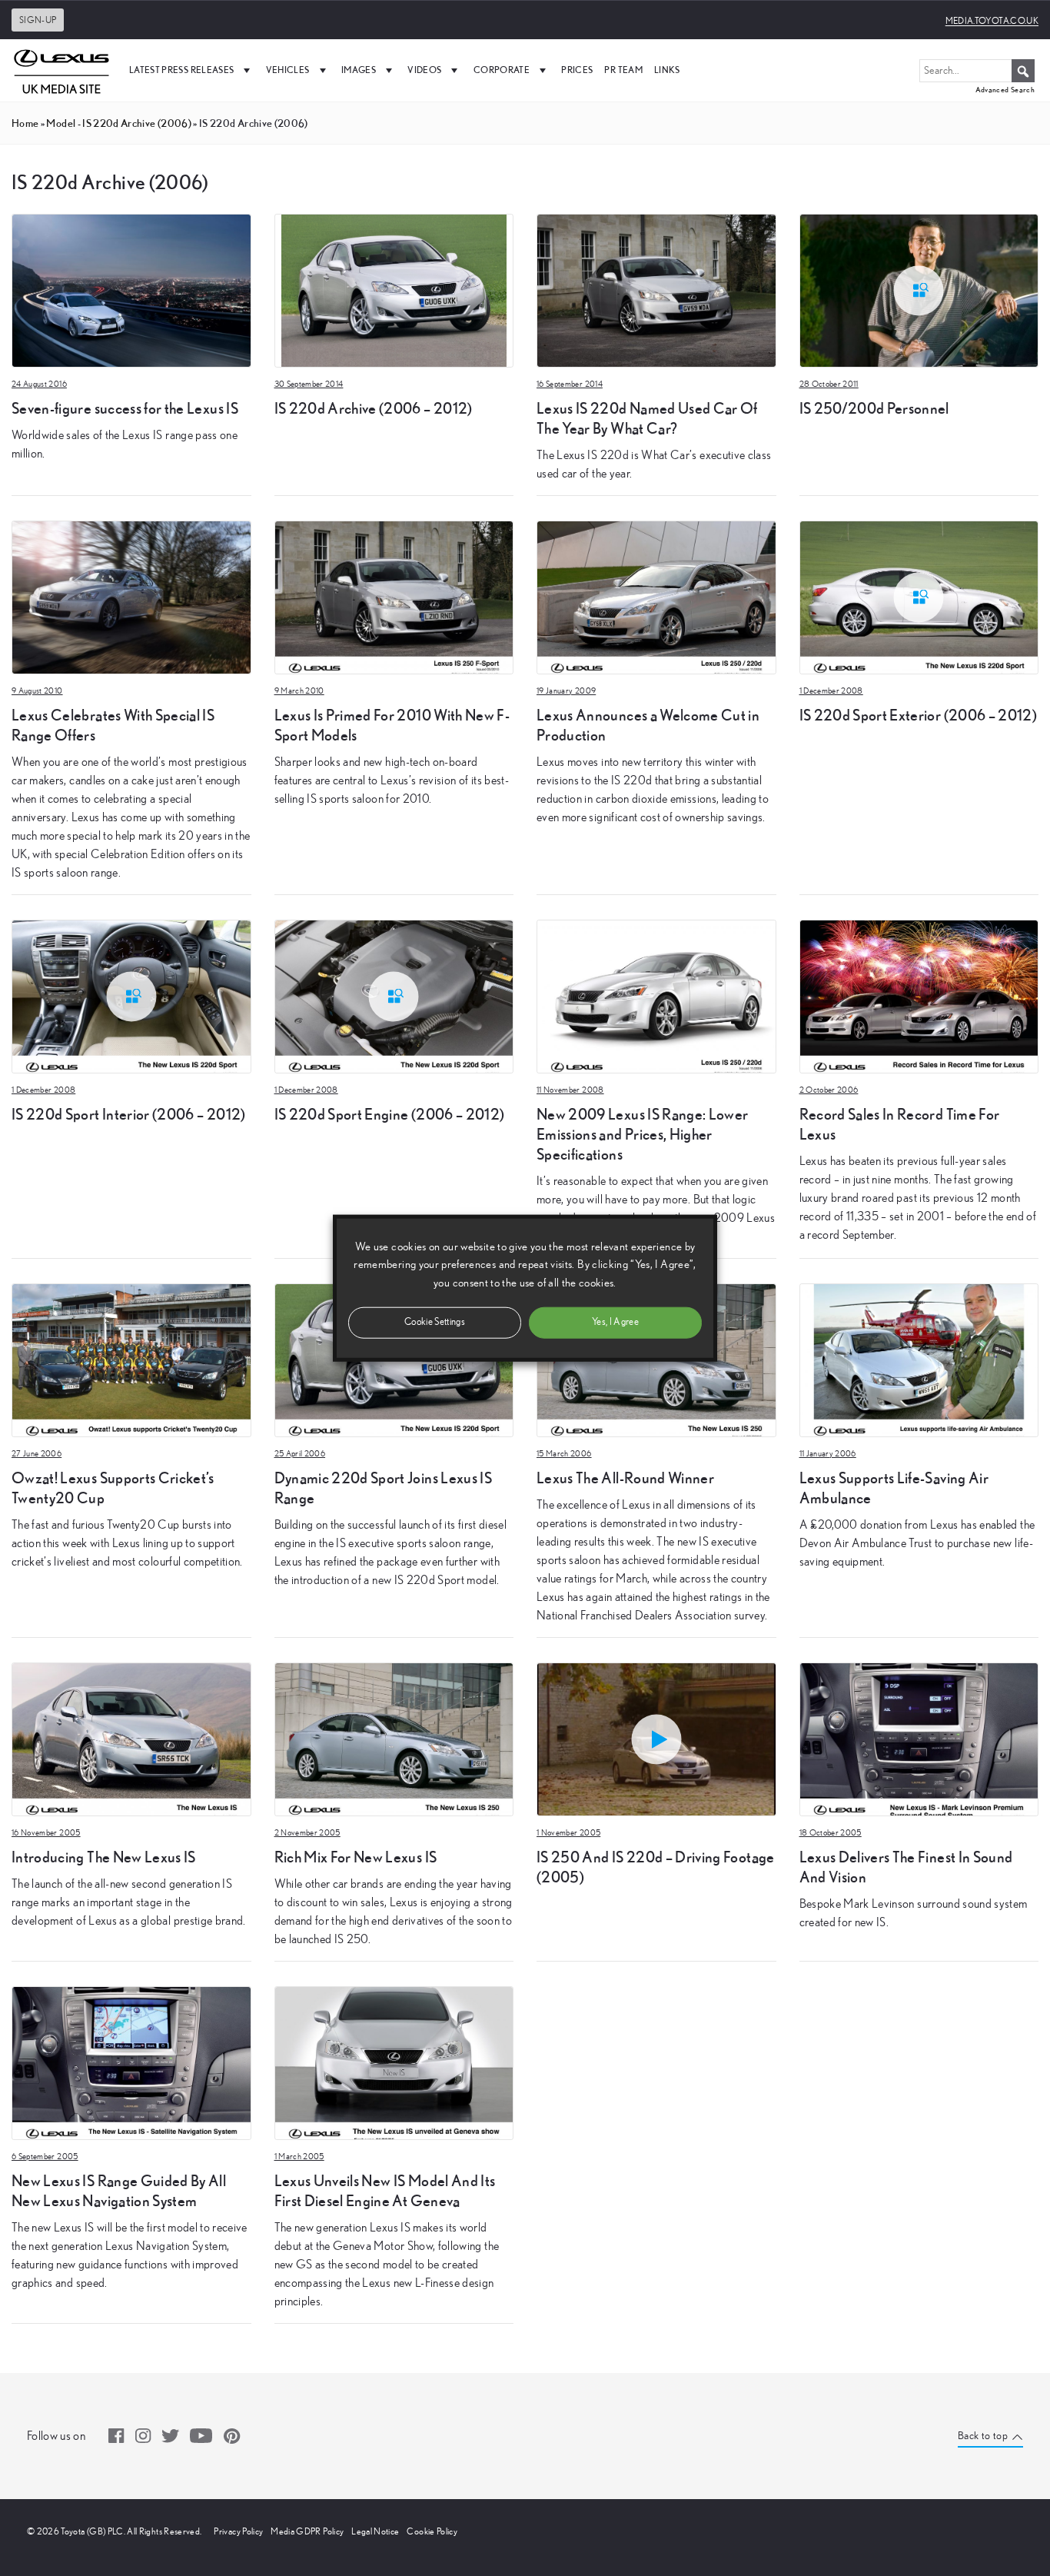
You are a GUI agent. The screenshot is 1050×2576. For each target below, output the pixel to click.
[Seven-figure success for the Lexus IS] (131, 289)
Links (667, 70)
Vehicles (288, 70)
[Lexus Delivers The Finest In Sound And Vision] (919, 1738)
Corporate (502, 70)
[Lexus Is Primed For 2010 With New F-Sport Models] (394, 596)
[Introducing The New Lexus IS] (131, 1738)
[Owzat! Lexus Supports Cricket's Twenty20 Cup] (131, 1359)
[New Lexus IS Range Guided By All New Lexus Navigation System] (131, 2062)
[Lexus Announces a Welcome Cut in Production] (656, 596)
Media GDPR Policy (307, 2531)
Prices (577, 70)
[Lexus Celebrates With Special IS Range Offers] (131, 596)
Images (359, 70)
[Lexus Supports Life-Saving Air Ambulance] (919, 1359)
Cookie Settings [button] (435, 1321)
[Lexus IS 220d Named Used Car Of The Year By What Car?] (656, 289)
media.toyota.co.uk (992, 21)
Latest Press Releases (181, 70)
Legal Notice (375, 2531)
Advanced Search (1005, 90)
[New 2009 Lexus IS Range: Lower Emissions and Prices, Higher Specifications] (656, 995)
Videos (424, 70)
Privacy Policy (238, 2531)
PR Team (623, 70)
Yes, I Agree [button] (615, 1321)
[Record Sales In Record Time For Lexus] (919, 995)
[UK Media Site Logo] (61, 70)
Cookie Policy (432, 2531)
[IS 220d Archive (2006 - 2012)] (394, 289)
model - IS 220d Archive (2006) (119, 123)
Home (25, 123)
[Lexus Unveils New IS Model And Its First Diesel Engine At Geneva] (394, 2062)
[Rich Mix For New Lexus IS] (394, 1738)
